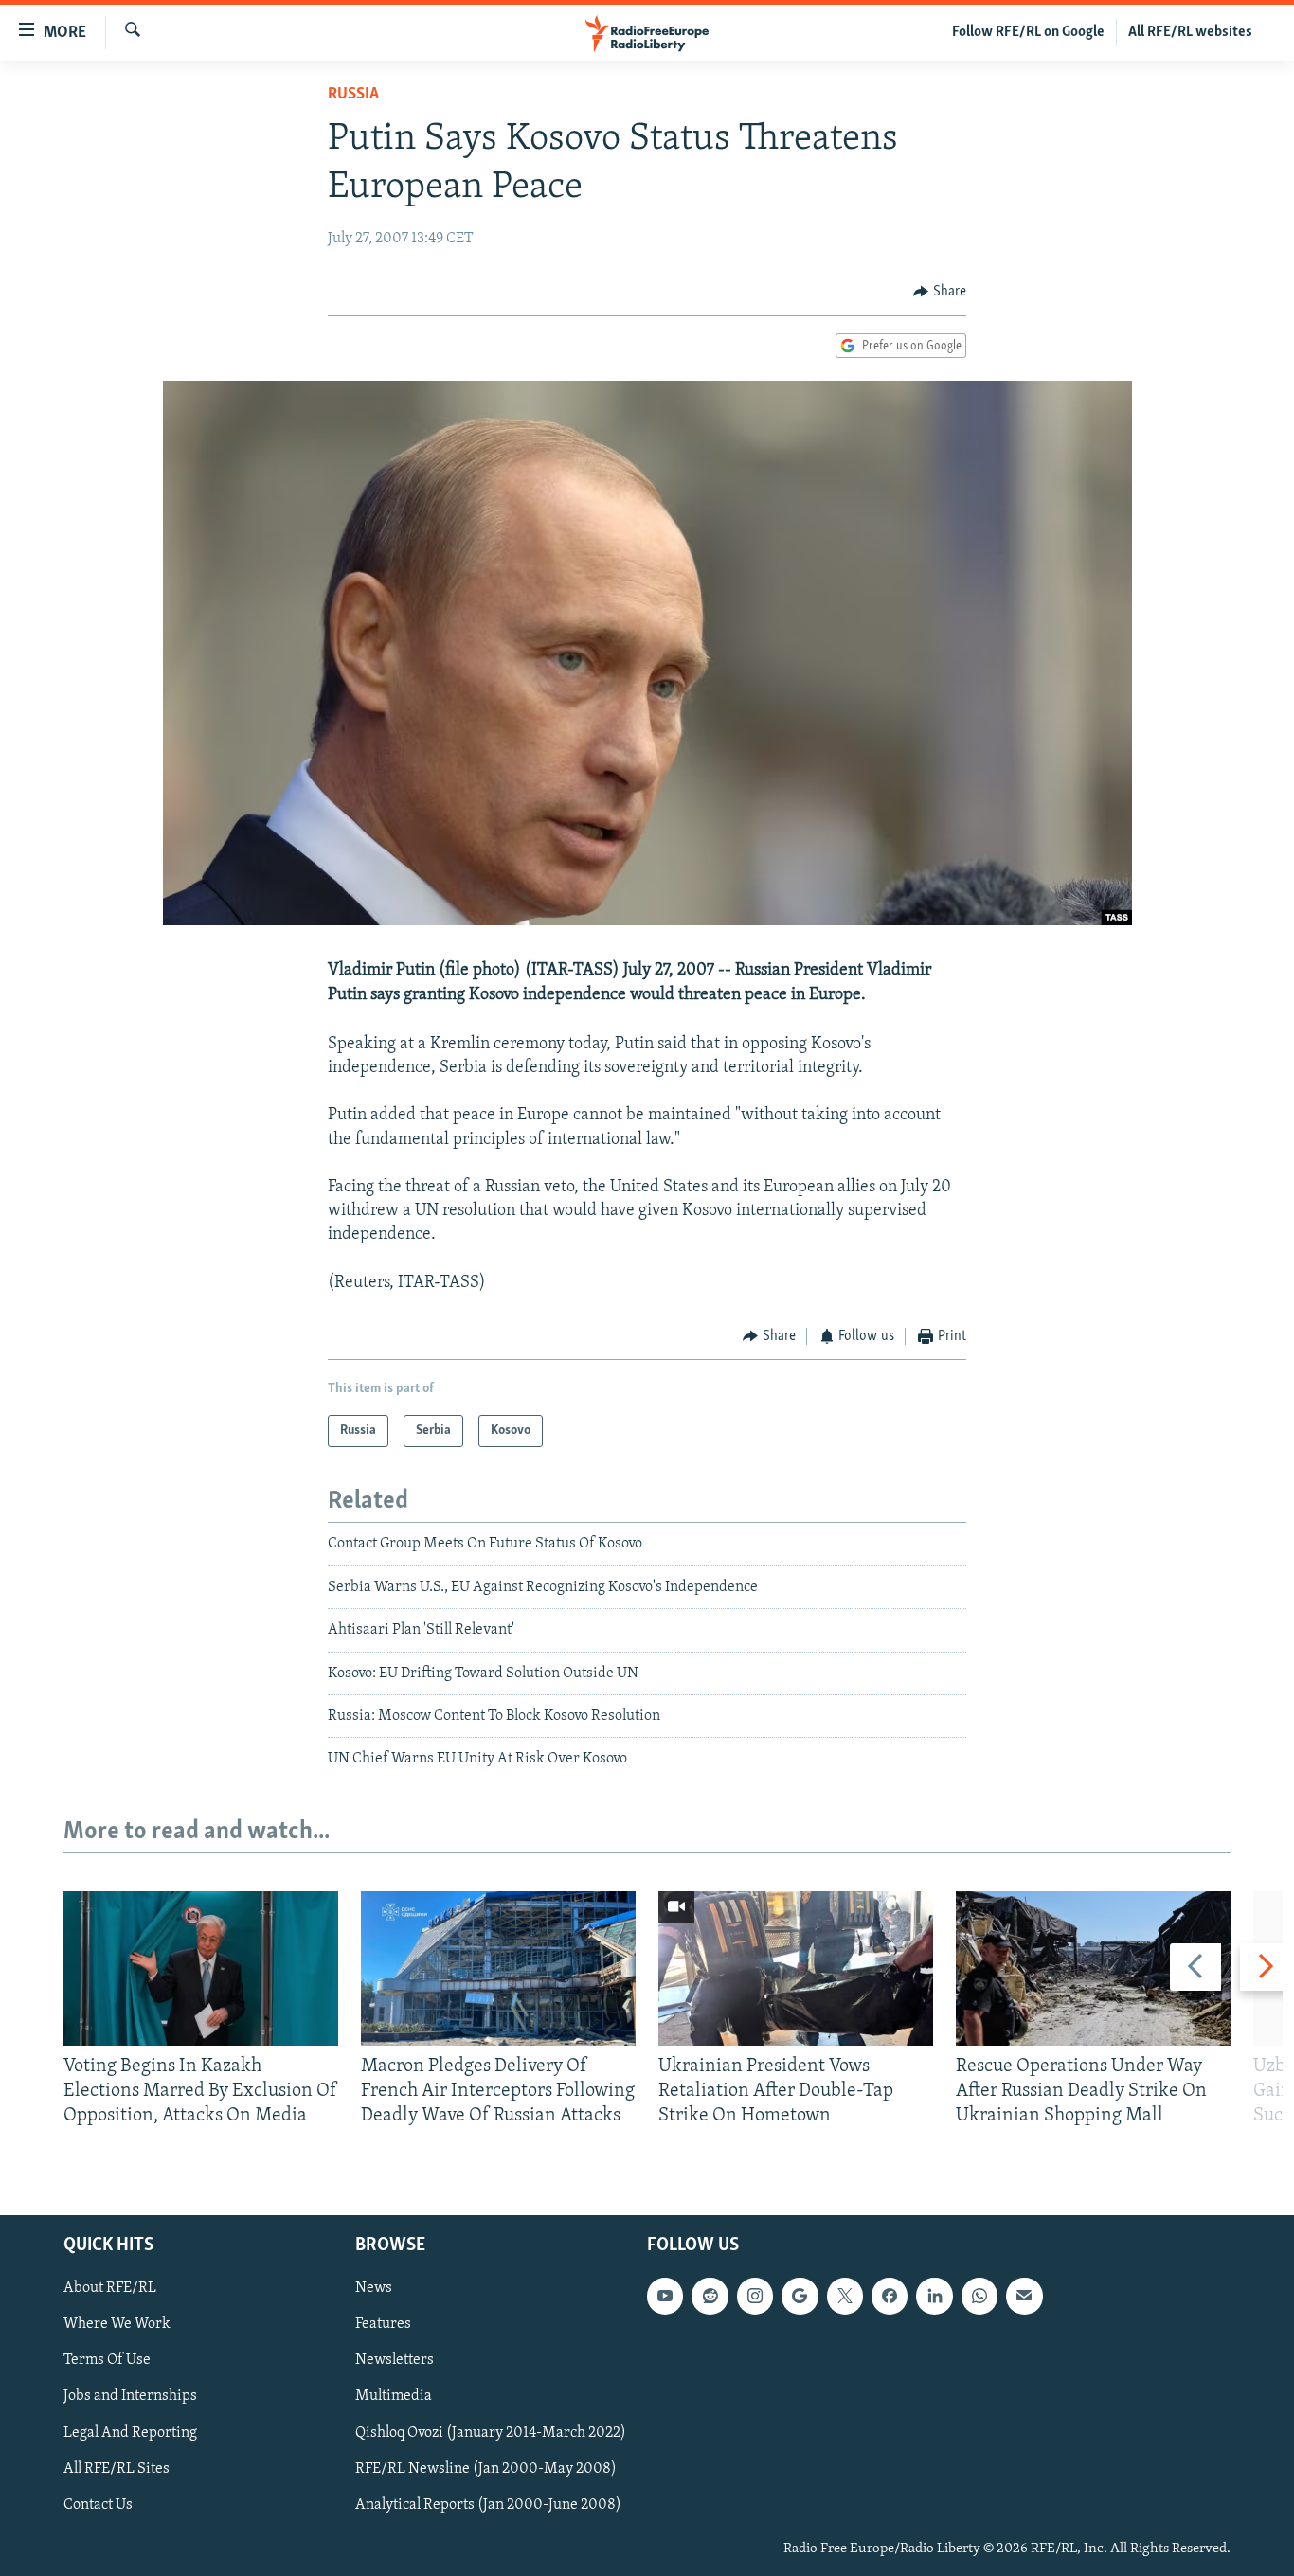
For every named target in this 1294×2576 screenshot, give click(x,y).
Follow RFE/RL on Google (1028, 32)
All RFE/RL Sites (117, 2468)
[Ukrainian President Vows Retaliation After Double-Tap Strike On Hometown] (796, 1968)
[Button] (940, 292)
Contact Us (98, 2504)
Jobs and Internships (130, 2396)
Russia (353, 95)
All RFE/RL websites (1190, 32)
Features (383, 2324)
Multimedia (394, 2396)
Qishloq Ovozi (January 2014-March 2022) (491, 2432)
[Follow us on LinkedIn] (934, 2296)
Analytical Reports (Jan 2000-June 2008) (488, 2504)
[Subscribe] (1024, 2296)
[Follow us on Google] (800, 2296)
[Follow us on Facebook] (890, 2296)
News (374, 2288)
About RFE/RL (110, 2288)
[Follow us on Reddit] (710, 2296)
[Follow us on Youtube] (665, 2296)
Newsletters (395, 2360)
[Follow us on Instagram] (755, 2296)
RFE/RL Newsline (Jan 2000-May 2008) (486, 2468)
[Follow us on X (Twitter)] (845, 2296)
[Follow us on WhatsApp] (979, 2296)
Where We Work (117, 2324)
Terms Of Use (107, 2360)
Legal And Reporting (130, 2432)
